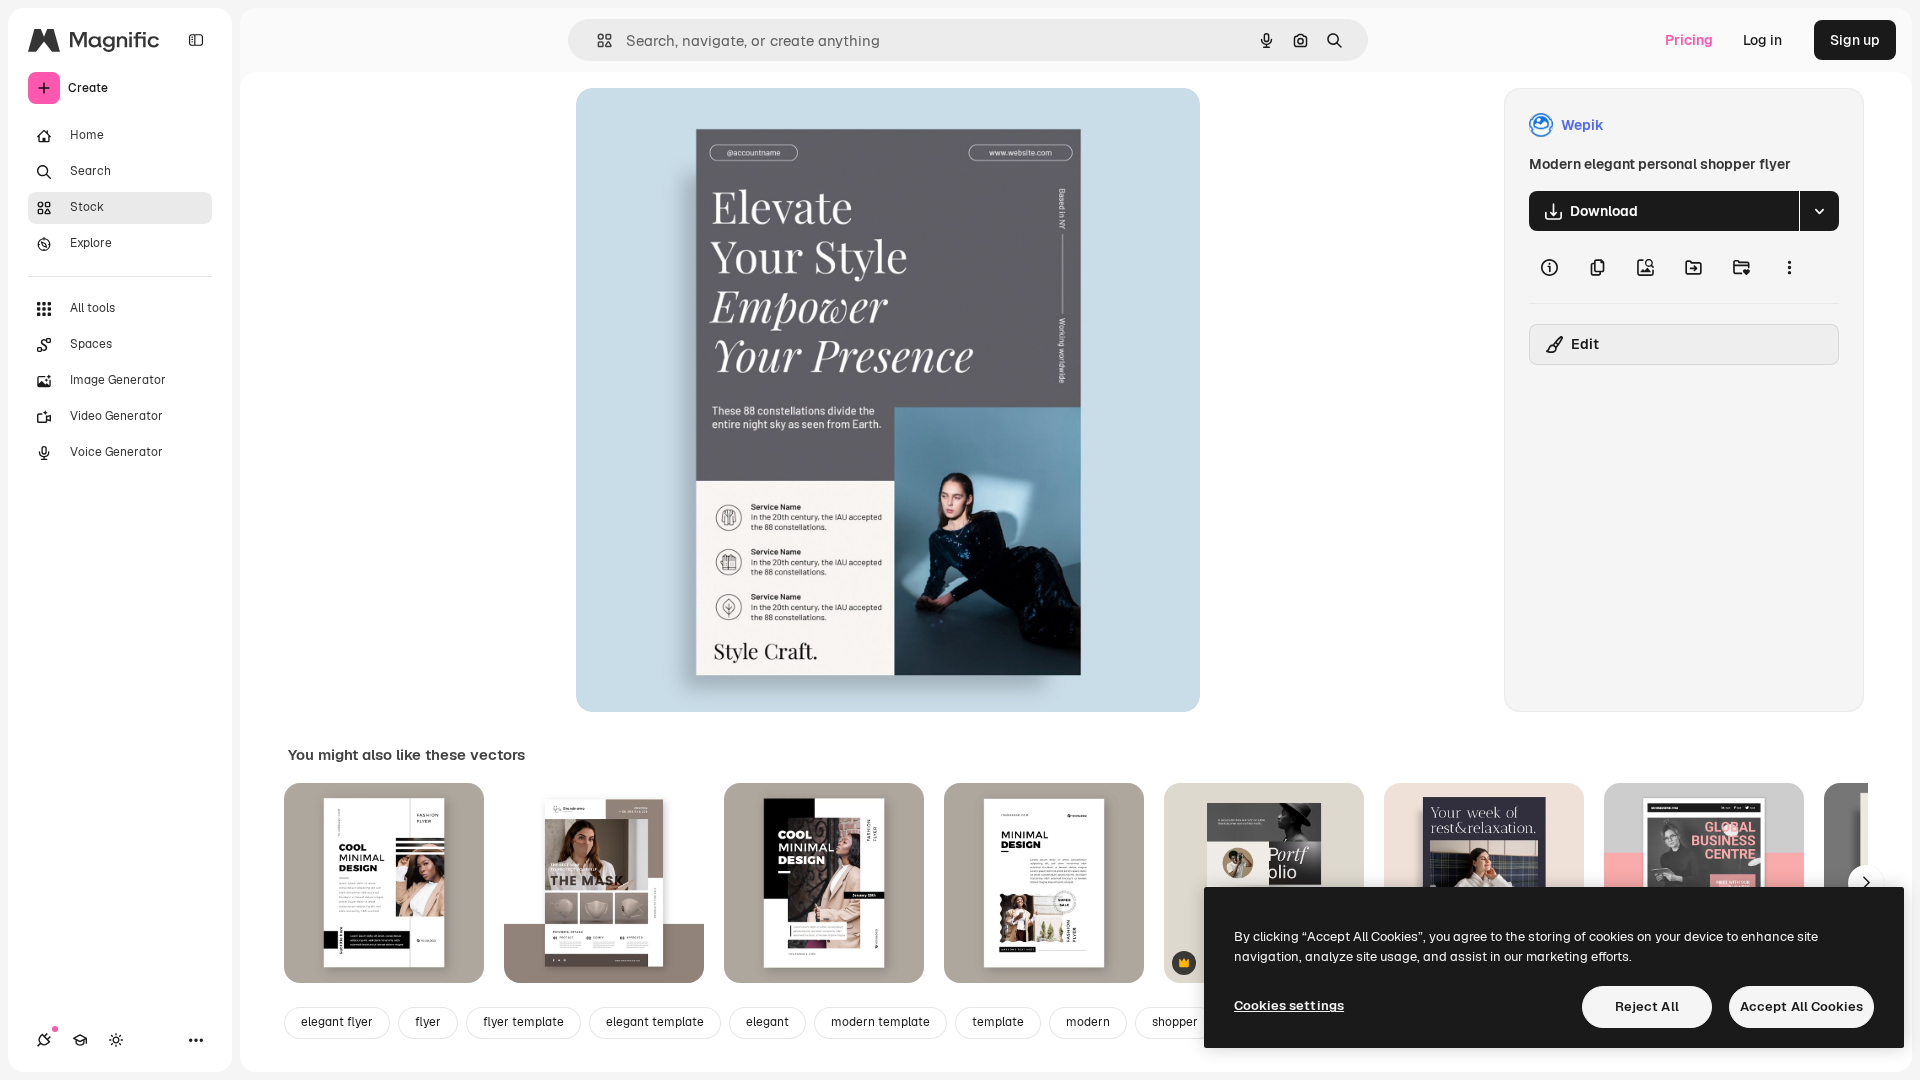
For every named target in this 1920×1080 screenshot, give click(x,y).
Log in (1762, 40)
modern (1088, 1022)
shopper (1175, 1022)
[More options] (1789, 267)
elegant (767, 1022)
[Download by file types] (1819, 211)
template (998, 1022)
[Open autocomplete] (596, 40)
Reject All (1647, 1006)
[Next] (1866, 883)
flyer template (523, 1022)
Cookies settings (1289, 1005)
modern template (880, 1022)
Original (704, 125)
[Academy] (80, 1040)
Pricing (1689, 40)
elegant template (655, 1022)
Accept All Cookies (1801, 1006)
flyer (428, 1022)
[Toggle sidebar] (196, 40)
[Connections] (44, 1040)
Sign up (1855, 40)
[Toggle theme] (116, 1040)
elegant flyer (337, 1022)
